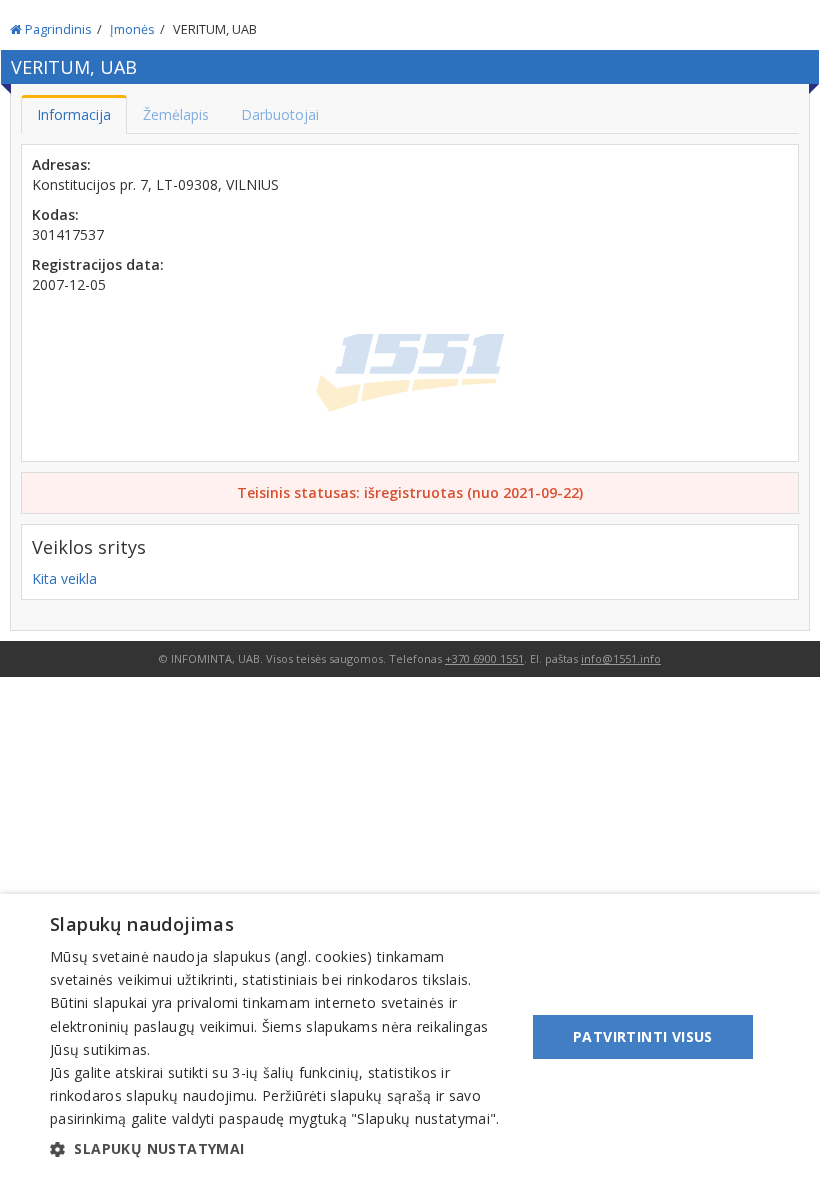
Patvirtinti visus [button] (643, 1036)
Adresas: (61, 164)
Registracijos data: (98, 264)
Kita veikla (64, 578)
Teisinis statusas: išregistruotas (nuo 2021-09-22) (410, 492)
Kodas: (55, 214)
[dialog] (410, 1037)
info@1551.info (621, 658)
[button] (281, 1149)
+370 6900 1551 (484, 658)
